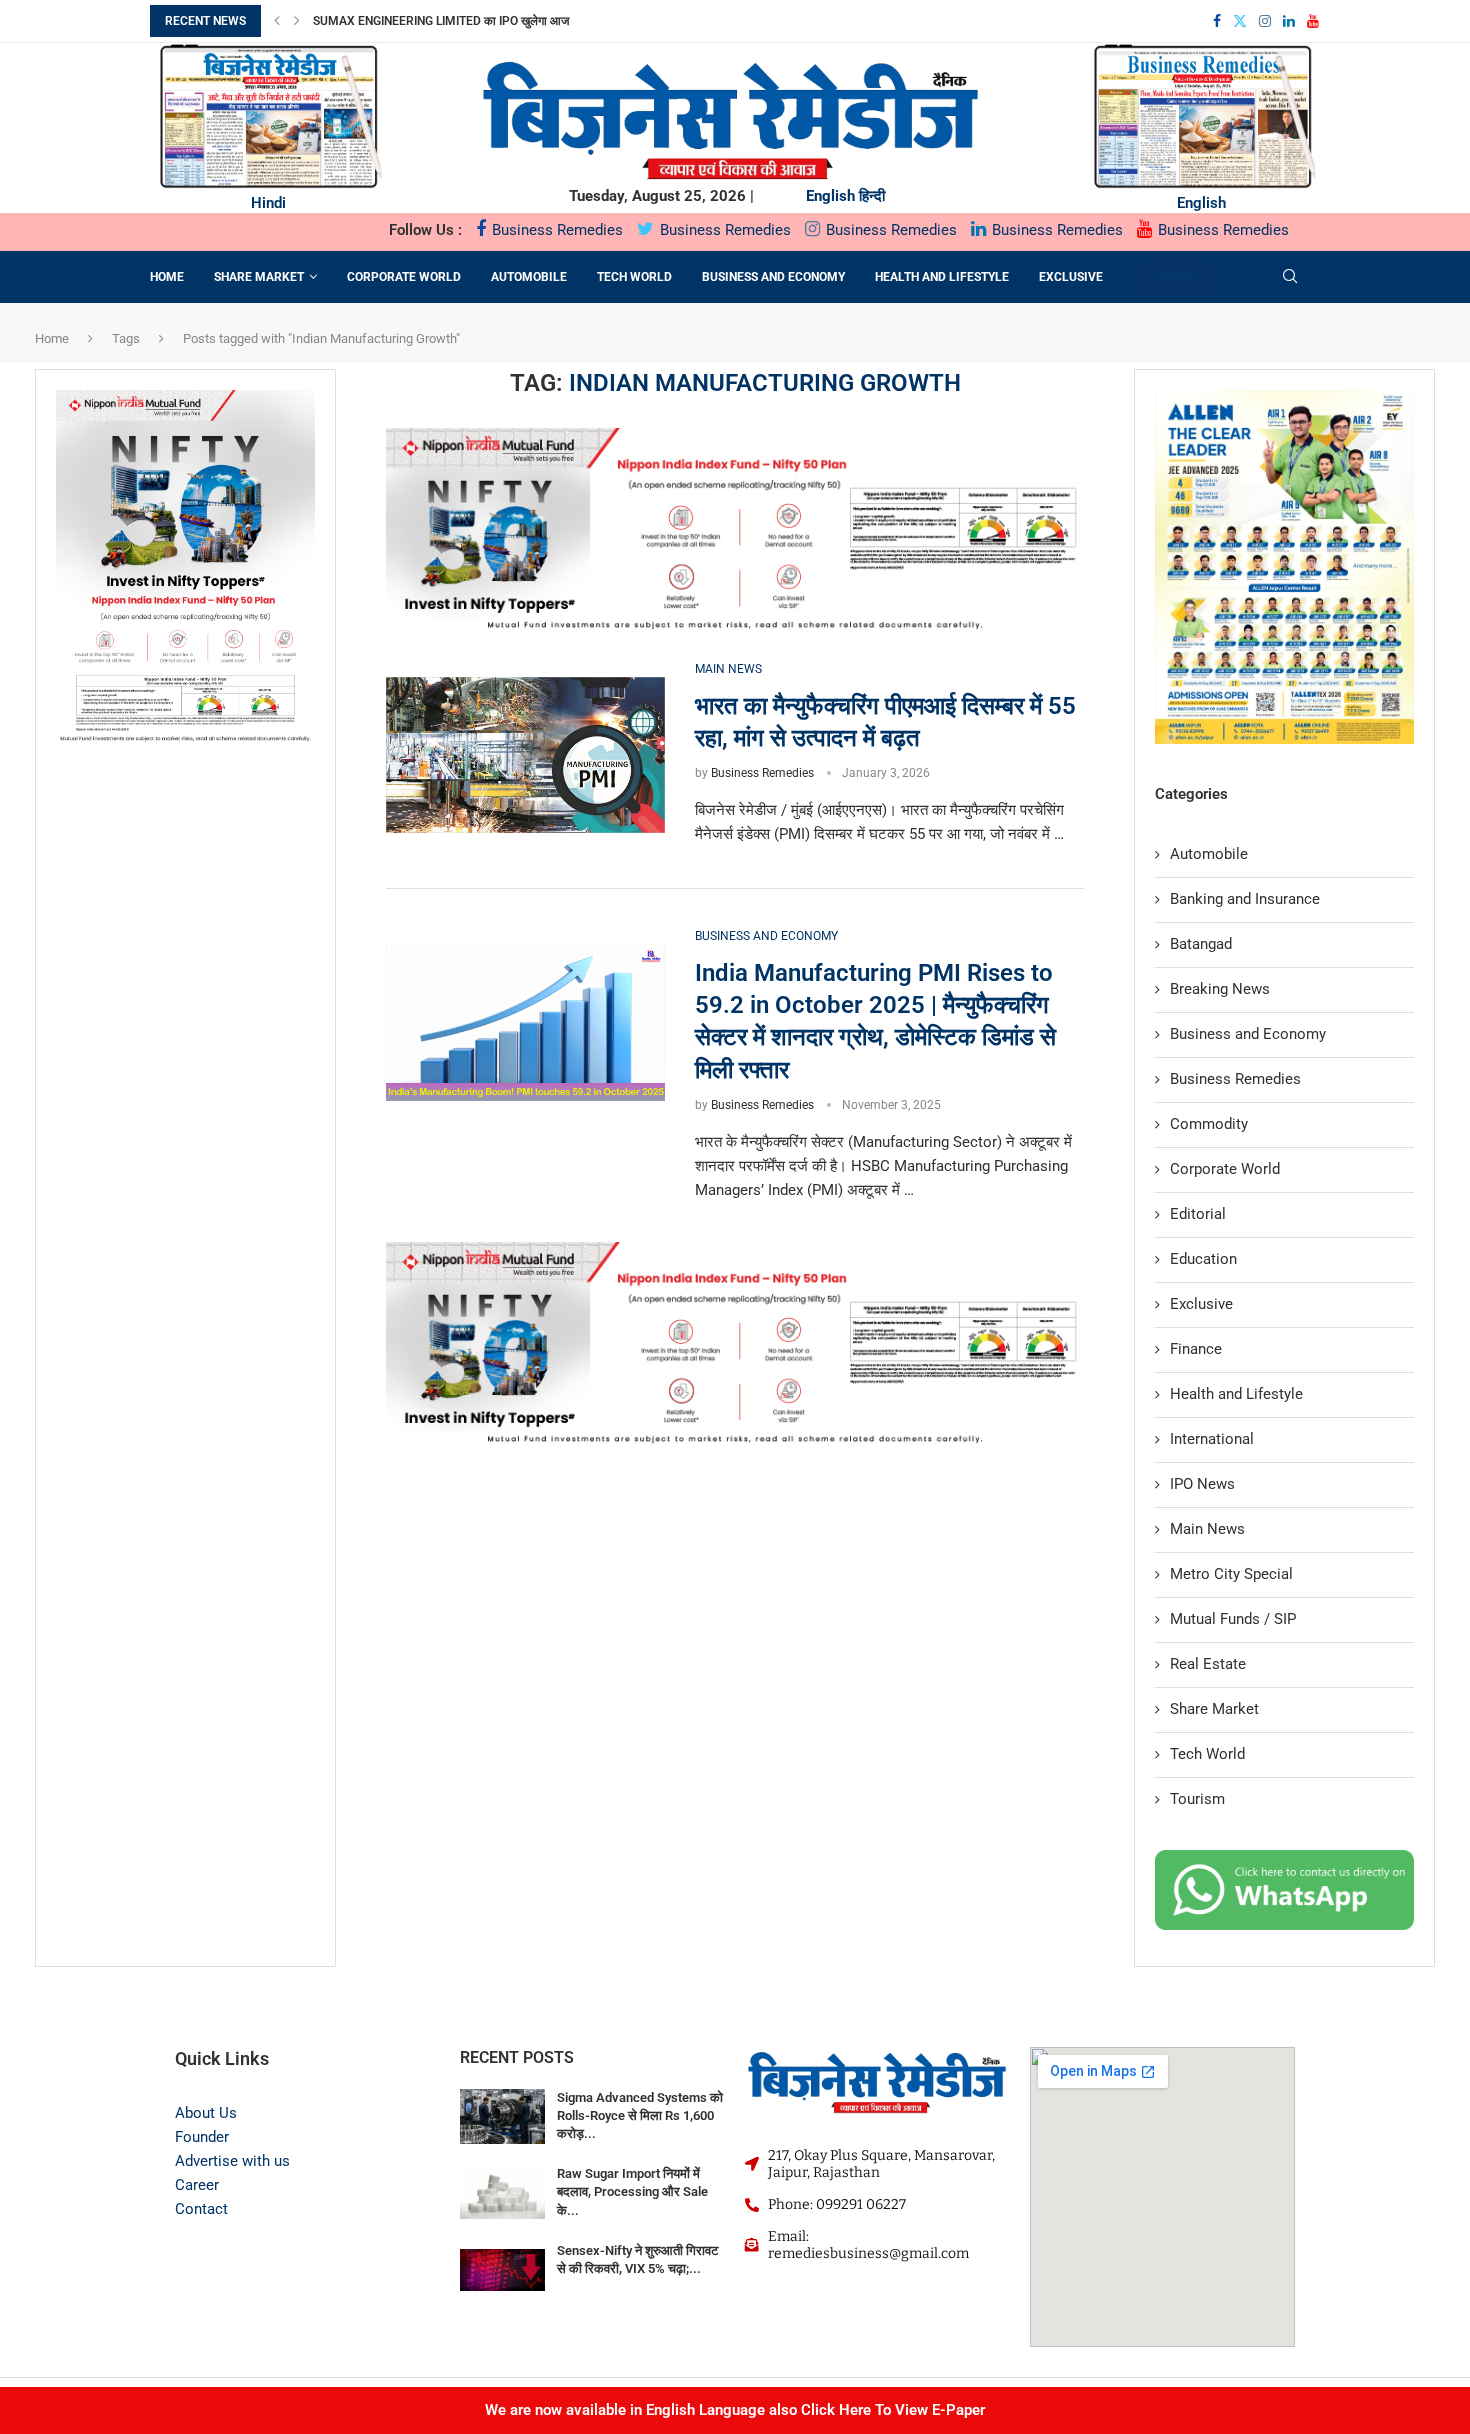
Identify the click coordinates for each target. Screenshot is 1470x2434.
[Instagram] (1265, 21)
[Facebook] (1217, 21)
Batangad (1201, 944)
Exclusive (1071, 277)
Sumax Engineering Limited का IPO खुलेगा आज (441, 21)
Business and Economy (773, 277)
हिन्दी (872, 196)
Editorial (1198, 1214)
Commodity (1209, 1124)
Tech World (634, 277)
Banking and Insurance (1245, 899)
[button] (277, 21)
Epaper (1175, 277)
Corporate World (404, 277)
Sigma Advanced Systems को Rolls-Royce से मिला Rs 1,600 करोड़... (640, 2115)
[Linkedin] (1289, 21)
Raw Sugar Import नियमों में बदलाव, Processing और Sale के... (632, 2191)
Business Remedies (555, 230)
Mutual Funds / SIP (1233, 1619)
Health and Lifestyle (942, 277)
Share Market (259, 277)
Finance (1196, 1349)
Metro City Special (1231, 1574)
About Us (206, 2113)
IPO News (1202, 1484)
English (830, 196)
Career (197, 2185)
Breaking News (1220, 989)
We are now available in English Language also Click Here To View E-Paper (735, 2410)
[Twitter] (1240, 21)
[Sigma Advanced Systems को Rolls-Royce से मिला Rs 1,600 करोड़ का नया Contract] (502, 2117)
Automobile (529, 277)
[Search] (1290, 277)
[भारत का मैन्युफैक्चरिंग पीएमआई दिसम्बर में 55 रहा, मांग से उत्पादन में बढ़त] (525, 755)
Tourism (1197, 1799)
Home (167, 277)
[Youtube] (1313, 21)
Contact (201, 2209)
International (1212, 1439)
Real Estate (1208, 1664)
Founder (202, 2137)
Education (1203, 1259)
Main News (1207, 1529)
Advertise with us (232, 2161)
